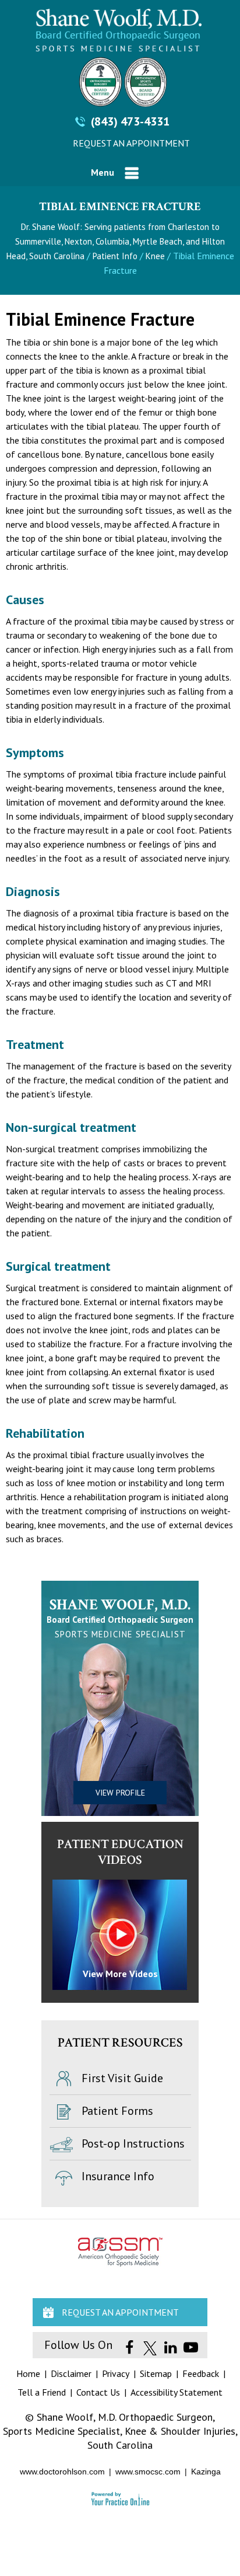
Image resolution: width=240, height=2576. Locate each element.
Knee (156, 256)
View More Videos (120, 1974)
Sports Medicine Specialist (61, 2431)
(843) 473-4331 (130, 121)
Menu (103, 172)
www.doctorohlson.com (62, 2472)
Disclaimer (71, 2373)
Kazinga (206, 2472)
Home (28, 2373)
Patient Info (115, 256)
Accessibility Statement (177, 2392)
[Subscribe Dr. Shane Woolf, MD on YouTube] (191, 2348)
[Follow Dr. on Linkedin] (170, 2348)
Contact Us (98, 2392)
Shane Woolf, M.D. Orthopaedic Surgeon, (126, 2417)
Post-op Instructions (133, 2143)
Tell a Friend (42, 2392)
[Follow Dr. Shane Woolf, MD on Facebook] (130, 2348)
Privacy (116, 2373)
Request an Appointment (131, 143)
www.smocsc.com (148, 2472)
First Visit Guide (122, 2078)
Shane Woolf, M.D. (120, 1605)
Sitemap (156, 2373)
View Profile (120, 1793)
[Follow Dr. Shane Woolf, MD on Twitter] (150, 2348)
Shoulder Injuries (198, 2431)
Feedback (201, 2373)
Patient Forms (117, 2111)
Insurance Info (118, 2176)
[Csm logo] (120, 82)
